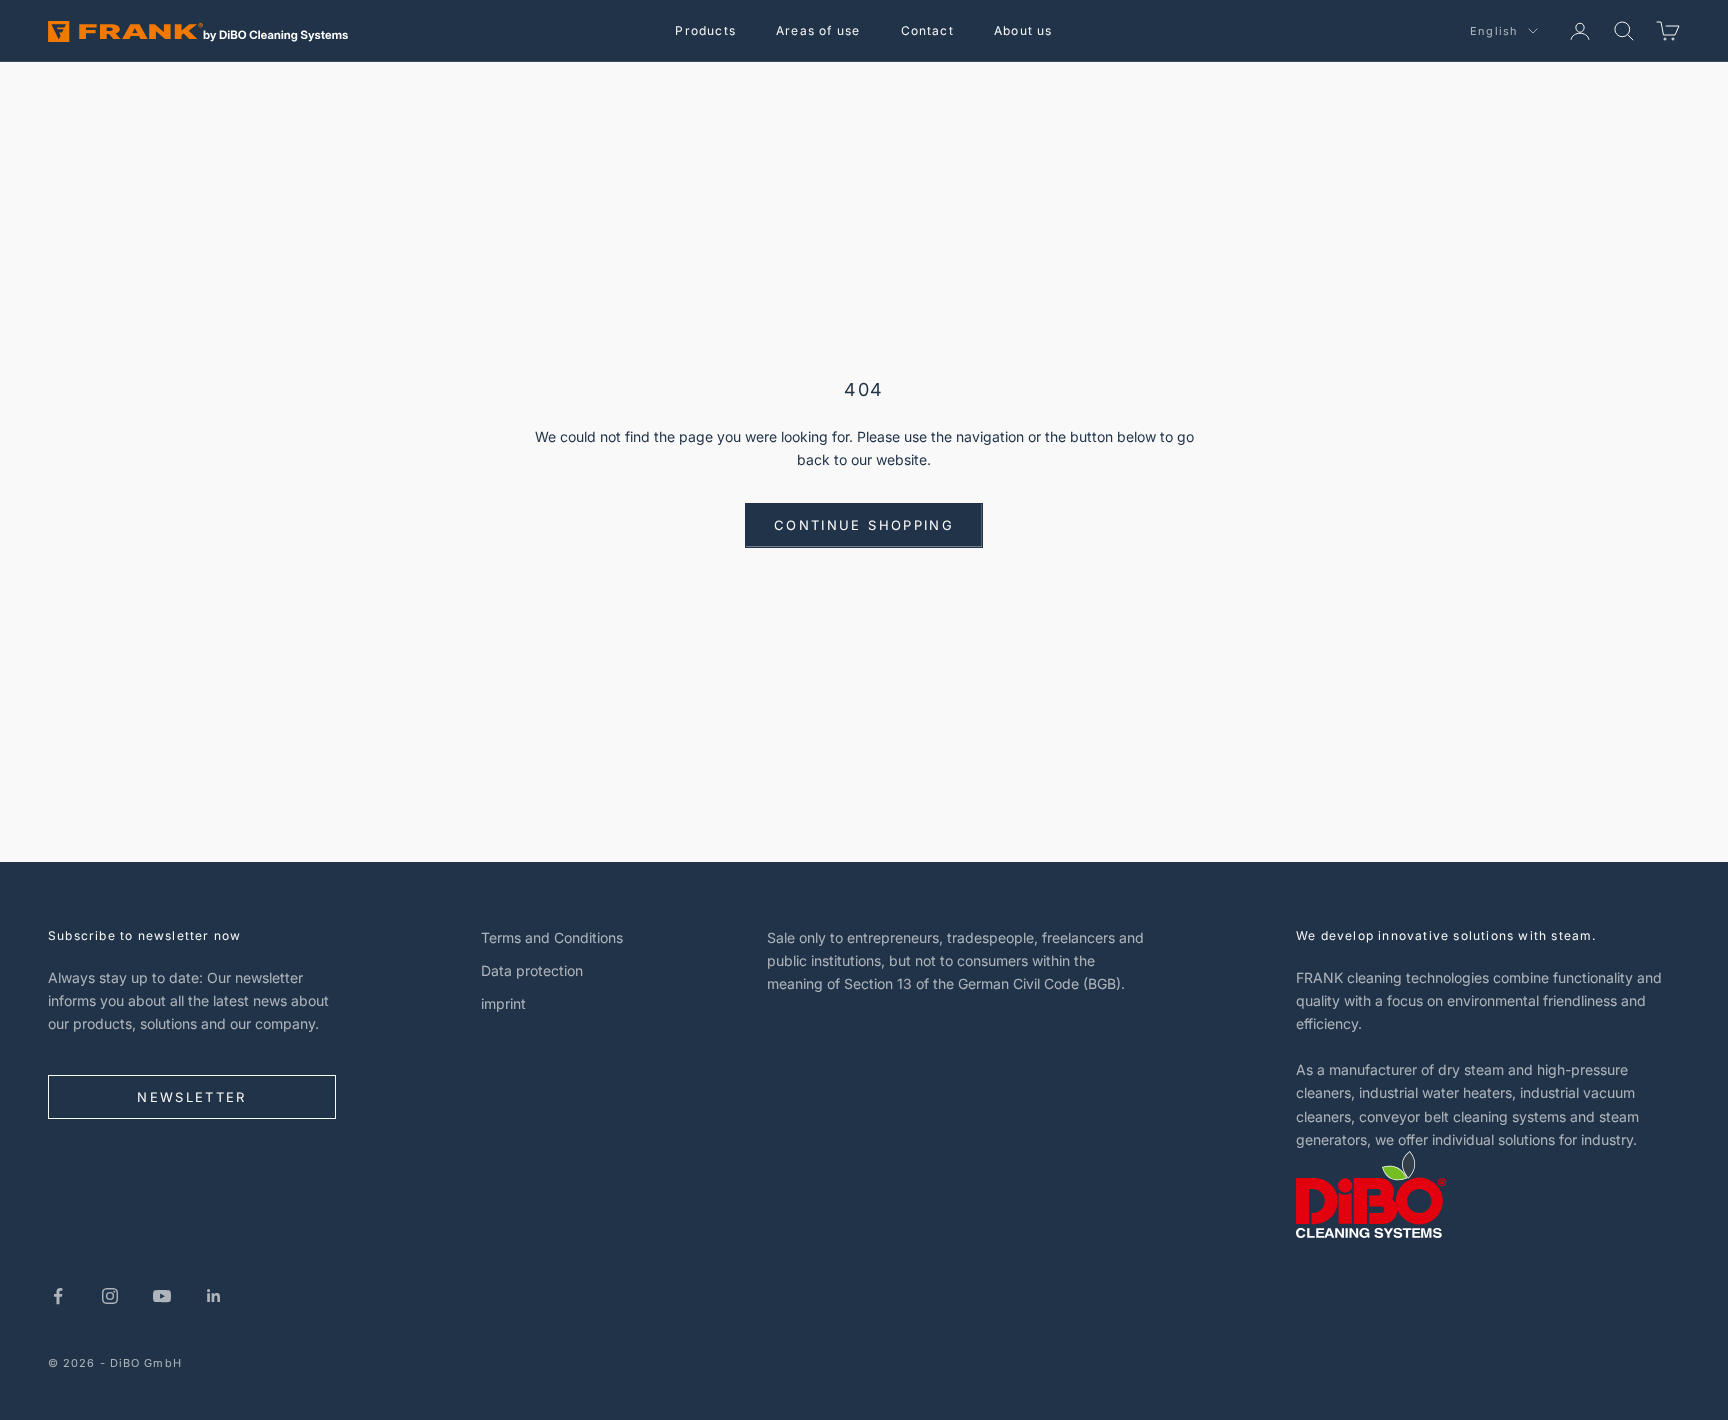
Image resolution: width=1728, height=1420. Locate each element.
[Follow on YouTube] (162, 1296)
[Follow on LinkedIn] (214, 1296)
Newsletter (191, 1097)
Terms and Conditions (552, 937)
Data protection (532, 970)
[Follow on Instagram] (110, 1296)
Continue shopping (864, 525)
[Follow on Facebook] (58, 1296)
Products (705, 30)
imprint (503, 1003)
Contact (927, 30)
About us (1023, 30)
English (1494, 31)
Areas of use (818, 30)
